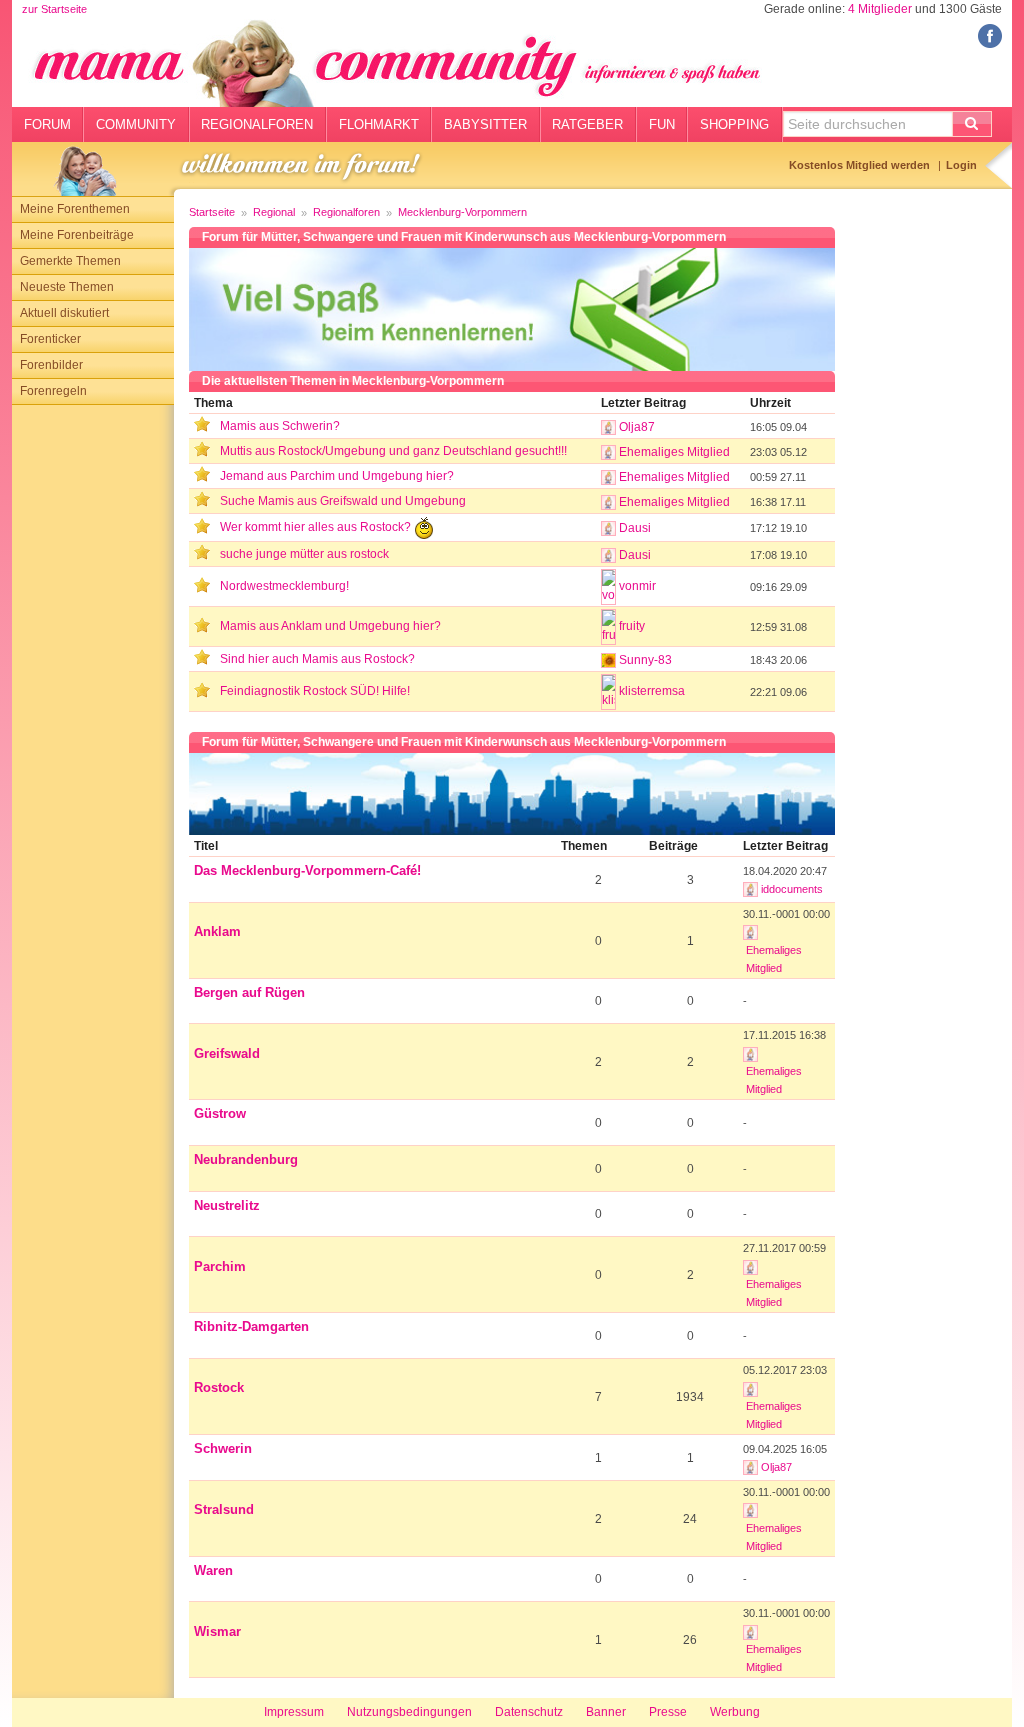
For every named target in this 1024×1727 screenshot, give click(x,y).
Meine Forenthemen (75, 209)
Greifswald (227, 1053)
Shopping (734, 124)
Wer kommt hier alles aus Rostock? (317, 527)
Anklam (217, 931)
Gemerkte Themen (70, 261)
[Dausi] (608, 528)
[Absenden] (972, 124)
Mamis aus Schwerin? (280, 426)
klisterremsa (652, 691)
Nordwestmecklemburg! (284, 586)
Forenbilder (51, 365)
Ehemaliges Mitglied (674, 452)
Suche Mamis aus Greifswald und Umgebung (343, 501)
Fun (662, 124)
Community (136, 124)
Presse (668, 1712)
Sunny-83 (645, 660)
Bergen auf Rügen (249, 992)
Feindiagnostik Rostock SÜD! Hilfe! (315, 691)
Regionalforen (257, 124)
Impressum (294, 1712)
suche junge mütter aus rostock (304, 554)
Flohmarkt (379, 124)
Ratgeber (587, 124)
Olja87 (637, 427)
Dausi (635, 528)
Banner (606, 1712)
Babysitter (485, 124)
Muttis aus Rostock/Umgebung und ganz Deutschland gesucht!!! (393, 451)
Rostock (219, 1387)
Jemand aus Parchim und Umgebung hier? (337, 476)
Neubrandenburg (246, 1159)
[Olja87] (608, 427)
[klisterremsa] (608, 692)
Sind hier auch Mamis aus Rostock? (317, 659)
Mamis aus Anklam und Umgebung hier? (330, 626)
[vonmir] (608, 587)
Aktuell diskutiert (64, 313)
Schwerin (223, 1448)
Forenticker (50, 339)
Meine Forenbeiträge (77, 235)
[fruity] (608, 627)
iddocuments (792, 889)
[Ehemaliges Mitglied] (608, 452)
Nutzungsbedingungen (409, 1712)
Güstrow (220, 1113)
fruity (632, 626)
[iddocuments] (750, 889)
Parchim (220, 1266)
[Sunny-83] (608, 660)
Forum (47, 124)
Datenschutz (529, 1712)
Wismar (217, 1631)
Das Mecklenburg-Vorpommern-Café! (307, 870)
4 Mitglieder (880, 9)
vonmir (637, 586)
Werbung (735, 1712)
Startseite (212, 212)
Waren (213, 1570)
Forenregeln (53, 391)
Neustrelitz (227, 1205)
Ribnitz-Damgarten (251, 1326)
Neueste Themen (67, 287)
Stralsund (224, 1509)
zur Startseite (54, 9)
